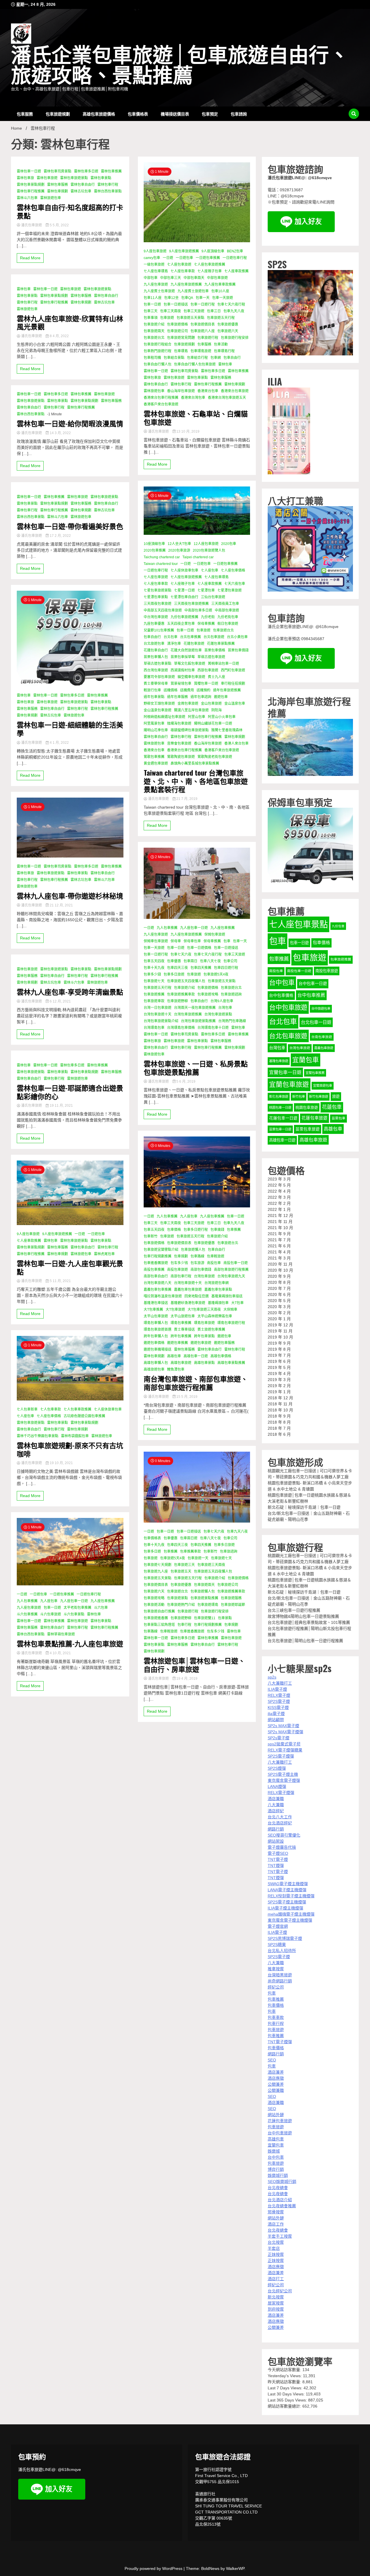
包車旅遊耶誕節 (233, 1605)
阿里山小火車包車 (222, 717)
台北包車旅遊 (214, 637)
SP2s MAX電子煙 (283, 1726)
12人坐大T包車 (179, 544)
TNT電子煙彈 (280, 2042)
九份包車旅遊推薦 (184, 617)
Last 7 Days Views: (286, 2388)
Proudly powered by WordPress (154, 2568)
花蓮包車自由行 (156, 650)
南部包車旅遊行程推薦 (231, 1270)
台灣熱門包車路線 (232, 1021)
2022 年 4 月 (279, 1191)
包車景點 (225, 1618)
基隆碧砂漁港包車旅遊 (188, 1303)
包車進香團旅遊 (156, 1263)
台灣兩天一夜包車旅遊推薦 (195, 1008)
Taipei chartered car (198, 557)
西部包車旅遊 (208, 670)
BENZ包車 (235, 251)
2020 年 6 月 (279, 1295)
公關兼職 (276, 2090)
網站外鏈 (276, 2115)
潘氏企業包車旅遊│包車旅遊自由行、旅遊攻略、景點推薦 (180, 66)
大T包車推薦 (153, 1310)
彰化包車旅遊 (279, 1097)
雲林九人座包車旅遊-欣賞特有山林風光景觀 (70, 322)
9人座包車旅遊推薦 (57, 1234)
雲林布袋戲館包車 (75, 1436)
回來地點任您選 (197, 1296)
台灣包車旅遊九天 (231, 1276)
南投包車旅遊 (177, 1270)
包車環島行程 (224, 351)
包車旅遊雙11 (205, 1618)
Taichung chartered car (162, 557)
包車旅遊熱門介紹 (181, 1605)
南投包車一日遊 (236, 1263)
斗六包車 (101, 1608)
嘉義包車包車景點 (218, 1290)
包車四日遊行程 (226, 968)
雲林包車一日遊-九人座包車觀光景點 (70, 1267)
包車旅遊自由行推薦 (159, 1611)
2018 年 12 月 (280, 1398)
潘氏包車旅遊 (32, 225)
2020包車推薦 (155, 550)
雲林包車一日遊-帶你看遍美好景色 (70, 526)
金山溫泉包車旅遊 (158, 710)
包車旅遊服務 (231, 1598)
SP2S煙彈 (277, 1768)
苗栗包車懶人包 (156, 657)
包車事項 (151, 318)
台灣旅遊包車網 (217, 1283)
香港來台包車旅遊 (235, 391)
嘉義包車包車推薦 (158, 1290)
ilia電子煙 (276, 1714)
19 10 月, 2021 (61, 1463)
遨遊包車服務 (224, 1343)
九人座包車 (49, 1601)
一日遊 (80, 1234)
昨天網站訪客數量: (285, 2382)
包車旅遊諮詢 (231, 994)
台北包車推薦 (190, 637)
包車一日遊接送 (176, 304)
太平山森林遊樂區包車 (215, 1316)
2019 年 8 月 (279, 1349)
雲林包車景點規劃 (31, 185)
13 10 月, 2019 (187, 432)
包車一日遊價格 (199, 948)
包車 (227, 941)
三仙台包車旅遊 (213, 597)
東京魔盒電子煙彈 (284, 1780)
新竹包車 (299, 1097)
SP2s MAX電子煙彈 (285, 1732)
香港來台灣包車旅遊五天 (227, 398)
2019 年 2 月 (279, 1386)
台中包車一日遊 (313, 983)
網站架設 (276, 1841)
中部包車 (151, 278)
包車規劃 (181, 1256)
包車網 (216, 358)
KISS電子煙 (278, 1707)
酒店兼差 (276, 2072)
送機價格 (171, 690)
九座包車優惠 (154, 624)
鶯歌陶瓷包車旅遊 (181, 757)
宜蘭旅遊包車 (323, 1086)
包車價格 (174, 1230)
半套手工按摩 (280, 2236)
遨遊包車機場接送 (158, 1349)
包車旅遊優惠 (228, 324)
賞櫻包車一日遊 (206, 684)
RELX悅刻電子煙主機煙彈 (291, 1896)
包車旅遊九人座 (156, 1571)
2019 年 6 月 (279, 1361)
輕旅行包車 (152, 690)
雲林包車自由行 (83, 185)
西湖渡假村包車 (183, 670)
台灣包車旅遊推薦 (188, 1014)
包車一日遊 (52, 1608)
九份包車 (338, 926)
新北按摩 (276, 2297)
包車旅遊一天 (198, 1558)
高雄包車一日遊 (196, 1356)
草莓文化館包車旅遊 (190, 664)
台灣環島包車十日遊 (213, 1028)
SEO (272, 2060)
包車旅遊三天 (184, 1565)
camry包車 (152, 258)
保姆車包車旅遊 (156, 941)
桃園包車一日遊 (280, 1108)
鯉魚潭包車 (176, 1369)
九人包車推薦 (27, 1601)
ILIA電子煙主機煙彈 (285, 1908)
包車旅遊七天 (154, 981)
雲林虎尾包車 (104, 1254)
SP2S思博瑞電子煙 (285, 1938)
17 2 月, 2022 (60, 536)
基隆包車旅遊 (279, 1061)
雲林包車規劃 (58, 191)
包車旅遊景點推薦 (204, 1598)
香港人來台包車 (236, 743)
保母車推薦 (206, 624)
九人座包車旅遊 (29, 1608)
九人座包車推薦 (103, 1601)
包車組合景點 (174, 358)
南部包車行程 (181, 1276)
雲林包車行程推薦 (31, 191)
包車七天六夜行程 (231, 304)
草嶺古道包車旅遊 (211, 657)
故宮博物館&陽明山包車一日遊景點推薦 (303, 1616)
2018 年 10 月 (280, 1410)
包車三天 (151, 311)
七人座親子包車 (210, 271)
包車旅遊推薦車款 (181, 994)
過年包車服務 (177, 697)
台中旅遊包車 (321, 1009)
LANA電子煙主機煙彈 (287, 1890)
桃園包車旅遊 (307, 1107)
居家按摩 (276, 2303)
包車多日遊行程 (196, 1230)
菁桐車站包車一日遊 (223, 664)
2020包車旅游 (179, 550)
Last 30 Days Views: (287, 2394)
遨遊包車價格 (154, 1343)
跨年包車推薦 (181, 1336)
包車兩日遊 (189, 1538)
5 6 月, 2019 (185, 1082)
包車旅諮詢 (229, 1552)
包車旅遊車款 (154, 1001)
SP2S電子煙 (279, 1701)
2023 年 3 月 (279, 1179)
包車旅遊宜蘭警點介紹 (161, 1250)
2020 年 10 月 (280, 1270)
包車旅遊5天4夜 (216, 974)
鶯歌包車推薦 (154, 757)
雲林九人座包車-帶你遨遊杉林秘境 (70, 896)
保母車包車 (192, 941)
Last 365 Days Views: (288, 2400)
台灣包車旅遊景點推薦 (198, 1021)
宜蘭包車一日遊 (285, 1072)
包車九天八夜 (234, 311)
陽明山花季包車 (156, 730)
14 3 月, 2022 (60, 433)
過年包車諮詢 (201, 697)
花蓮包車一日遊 (283, 1118)
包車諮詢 (239, 114)
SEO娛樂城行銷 (282, 2182)
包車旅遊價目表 (203, 324)
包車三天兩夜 (171, 311)
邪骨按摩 (276, 2212)
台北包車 (171, 637)
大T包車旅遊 (175, 1310)
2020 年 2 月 (279, 1313)
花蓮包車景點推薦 (221, 644)
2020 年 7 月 (279, 1288)
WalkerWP (235, 2568)
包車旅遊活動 (154, 1605)
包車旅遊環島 (208, 1605)
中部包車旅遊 (217, 278)
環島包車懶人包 (156, 1323)
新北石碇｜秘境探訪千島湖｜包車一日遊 (304, 1507)
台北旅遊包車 (154, 644)
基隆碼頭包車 (218, 1303)
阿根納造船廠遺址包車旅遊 (164, 717)
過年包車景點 (154, 697)
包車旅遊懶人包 (193, 1250)
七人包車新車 (27, 1409)
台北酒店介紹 (280, 2200)
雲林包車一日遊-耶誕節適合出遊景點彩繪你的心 (70, 1092)
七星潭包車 (206, 590)
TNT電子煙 (278, 1859)
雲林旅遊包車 (51, 198)
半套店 (274, 2248)
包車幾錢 (217, 1230)
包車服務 (25, 114)
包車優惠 (174, 961)
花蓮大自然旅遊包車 (186, 650)
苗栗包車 (338, 1118)
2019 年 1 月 (279, 1392)
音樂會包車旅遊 (179, 743)
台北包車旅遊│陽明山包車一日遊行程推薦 (305, 1641)
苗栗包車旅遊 (308, 1129)
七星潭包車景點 (156, 597)
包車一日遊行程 (203, 304)
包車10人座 (220, 291)
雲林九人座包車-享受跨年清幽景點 (70, 992)
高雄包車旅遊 (181, 1363)
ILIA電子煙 (277, 1689)
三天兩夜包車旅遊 (158, 604)
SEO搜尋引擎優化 (284, 1835)
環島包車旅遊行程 (231, 1323)
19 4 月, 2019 (186, 1679)
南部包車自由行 (156, 1276)
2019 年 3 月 (279, 1380)
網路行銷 (276, 1829)
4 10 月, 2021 (60, 1653)
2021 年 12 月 (280, 1216)
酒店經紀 (276, 1811)
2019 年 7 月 (279, 1355)
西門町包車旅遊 (233, 670)
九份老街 (208, 617)
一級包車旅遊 (154, 265)
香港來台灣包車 (193, 398)
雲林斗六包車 (27, 198)
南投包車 (214, 1263)
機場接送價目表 (175, 114)
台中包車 (282, 983)
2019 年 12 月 (280, 1325)
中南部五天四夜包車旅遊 (163, 610)
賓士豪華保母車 (156, 684)
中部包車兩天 (194, 278)
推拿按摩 (276, 1969)
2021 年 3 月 (279, 1258)
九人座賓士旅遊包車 (193, 291)
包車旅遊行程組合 (158, 344)
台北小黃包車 (237, 637)
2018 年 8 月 (279, 1422)
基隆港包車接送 (156, 1303)
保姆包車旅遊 (215, 934)
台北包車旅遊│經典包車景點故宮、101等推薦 (309, 1622)
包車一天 (203, 298)
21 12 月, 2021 (61, 905)
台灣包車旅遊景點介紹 (161, 1021)
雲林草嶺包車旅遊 (61, 1634)
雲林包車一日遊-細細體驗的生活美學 (70, 729)
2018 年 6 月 (279, 1434)
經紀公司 (276, 1987)
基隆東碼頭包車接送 (227, 1296)
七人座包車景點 (298, 924)
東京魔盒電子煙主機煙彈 (290, 1920)
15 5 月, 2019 (186, 1397)
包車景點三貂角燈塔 (159, 1625)
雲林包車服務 (58, 185)
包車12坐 (171, 298)
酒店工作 (276, 2224)
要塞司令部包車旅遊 (159, 677)
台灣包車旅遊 (204, 1276)
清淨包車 (174, 644)
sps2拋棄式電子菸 (284, 1744)
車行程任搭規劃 (233, 684)
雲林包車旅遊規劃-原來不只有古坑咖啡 (70, 1449)
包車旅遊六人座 (203, 331)
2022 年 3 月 (279, 1197)
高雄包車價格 (221, 1356)
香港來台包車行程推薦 (161, 398)
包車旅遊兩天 (154, 331)
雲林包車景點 (101, 178)
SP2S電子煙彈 (281, 1756)
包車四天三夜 (177, 968)
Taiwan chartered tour (161, 564)
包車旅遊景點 (177, 1598)
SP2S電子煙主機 (283, 1774)
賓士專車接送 (184, 1330)
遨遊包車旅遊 (201, 1343)
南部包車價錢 (201, 1270)
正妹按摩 (276, 2254)
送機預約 (203, 690)
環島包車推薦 (181, 1323)
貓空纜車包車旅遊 (191, 677)
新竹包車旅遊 (319, 1097)
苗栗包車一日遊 (280, 1129)
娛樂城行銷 (278, 2175)
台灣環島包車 (154, 1028)
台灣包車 (225, 1008)
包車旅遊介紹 (154, 324)
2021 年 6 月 (279, 1246)
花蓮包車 (332, 1107)
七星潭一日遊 (184, 590)
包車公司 (230, 961)
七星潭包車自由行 (184, 597)
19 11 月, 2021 (61, 1106)
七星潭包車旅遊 (230, 590)
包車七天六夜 (181, 954)
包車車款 (276, 2017)
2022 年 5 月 (279, 1185)
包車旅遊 (167, 318)
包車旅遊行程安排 (235, 338)
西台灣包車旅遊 (156, 670)
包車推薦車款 (190, 1552)
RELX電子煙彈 (281, 1793)
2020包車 (229, 544)
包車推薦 (234, 1230)
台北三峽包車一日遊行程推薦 (294, 1610)
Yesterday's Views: (285, 2376)
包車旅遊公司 (177, 331)
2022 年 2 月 (279, 1203)
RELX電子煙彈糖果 (285, 1750)
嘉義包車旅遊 (324, 1048)
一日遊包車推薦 (62, 1594)
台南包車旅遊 (322, 1037)
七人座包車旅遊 (179, 265)
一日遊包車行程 (89, 1594)
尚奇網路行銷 (280, 1981)
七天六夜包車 (235, 584)
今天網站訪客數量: (285, 2370)
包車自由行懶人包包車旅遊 (195, 364)
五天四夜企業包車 (181, 624)
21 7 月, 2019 (186, 799)
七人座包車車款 (183, 271)
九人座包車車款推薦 (220, 284)
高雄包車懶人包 (156, 1363)
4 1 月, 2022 (59, 743)
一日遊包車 (96, 1234)
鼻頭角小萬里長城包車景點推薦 (195, 763)
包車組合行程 (197, 358)
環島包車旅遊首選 (158, 1330)
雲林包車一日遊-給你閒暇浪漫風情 (70, 423)
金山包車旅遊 (211, 704)
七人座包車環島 (156, 271)
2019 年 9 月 (279, 1343)
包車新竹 (151, 1236)
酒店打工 (276, 2279)
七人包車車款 (51, 1409)
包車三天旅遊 (194, 311)
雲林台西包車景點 (108, 191)
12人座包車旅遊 (206, 544)
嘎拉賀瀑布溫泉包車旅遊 (163, 1296)
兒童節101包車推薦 (159, 630)
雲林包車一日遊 (29, 171)
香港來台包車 (208, 391)
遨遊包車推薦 (177, 1343)
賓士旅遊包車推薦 (211, 1330)
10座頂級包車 (154, 544)
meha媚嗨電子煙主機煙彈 (291, 1914)
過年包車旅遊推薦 (227, 690)
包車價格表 (138, 114)
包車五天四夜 (154, 961)
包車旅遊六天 (228, 331)
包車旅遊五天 (181, 1571)
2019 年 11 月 (280, 1331)
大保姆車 (230, 1310)
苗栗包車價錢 (238, 650)
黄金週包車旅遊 (156, 763)
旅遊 (336, 1096)
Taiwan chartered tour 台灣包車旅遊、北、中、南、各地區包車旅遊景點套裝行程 (196, 781)
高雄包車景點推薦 (231, 1363)
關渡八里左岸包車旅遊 (191, 710)
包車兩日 (190, 961)
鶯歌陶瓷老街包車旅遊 (215, 757)
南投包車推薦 (154, 1270)
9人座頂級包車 (213, 251)
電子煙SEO (278, 1853)
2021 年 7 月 (279, 1240)
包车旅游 (197, 1263)
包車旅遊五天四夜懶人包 (186, 981)
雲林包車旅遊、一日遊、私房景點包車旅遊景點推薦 (196, 1068)
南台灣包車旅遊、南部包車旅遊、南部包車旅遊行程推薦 (196, 1383)
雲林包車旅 (25, 178)
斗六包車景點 (74, 1614)
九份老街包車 (228, 617)
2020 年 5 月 (279, 1301)
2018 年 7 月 (279, 1428)
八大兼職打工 (280, 1683)
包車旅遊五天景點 (190, 318)
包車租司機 (152, 358)
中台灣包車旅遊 (156, 617)
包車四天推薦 (201, 968)
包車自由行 (232, 358)
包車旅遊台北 (154, 338)
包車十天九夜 (154, 968)
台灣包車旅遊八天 (158, 1283)
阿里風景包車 (154, 724)
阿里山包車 (197, 717)
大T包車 (237, 1303)
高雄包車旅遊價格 (99, 114)
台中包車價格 (281, 995)
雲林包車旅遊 (47, 178)
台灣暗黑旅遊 (280, 1975)
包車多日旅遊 (174, 974)
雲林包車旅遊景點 (74, 178)
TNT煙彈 (276, 1866)
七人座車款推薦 (29, 1241)
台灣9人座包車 (222, 1001)
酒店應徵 (276, 2078)
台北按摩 (276, 2242)
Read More (30, 258)
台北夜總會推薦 (282, 2206)
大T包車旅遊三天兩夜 (204, 1310)
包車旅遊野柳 (177, 1001)
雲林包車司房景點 (58, 171)
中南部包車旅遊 (227, 610)
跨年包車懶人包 (156, 1336)
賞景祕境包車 (181, 684)
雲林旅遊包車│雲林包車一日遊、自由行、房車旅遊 (194, 1665)
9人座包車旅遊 (28, 1234)
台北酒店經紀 (280, 1823)
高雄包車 (174, 1356)
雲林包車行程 (108, 185)
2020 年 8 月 (279, 1282)
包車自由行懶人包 (158, 364)
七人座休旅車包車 (108, 1409)
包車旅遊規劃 (58, 114)
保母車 (176, 941)
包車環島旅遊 (201, 351)
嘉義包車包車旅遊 (188, 1290)
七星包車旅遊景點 (158, 590)
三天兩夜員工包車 (225, 604)
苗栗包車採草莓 (183, 657)
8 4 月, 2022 (59, 336)
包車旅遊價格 (177, 324)
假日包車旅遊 (228, 624)
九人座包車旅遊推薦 (186, 284)
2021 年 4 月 (279, 1252)
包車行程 (184, 1625)
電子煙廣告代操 (282, 1847)
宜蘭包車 (306, 1060)
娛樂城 (274, 2151)
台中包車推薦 (311, 995)
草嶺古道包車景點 (158, 664)
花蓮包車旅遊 (194, 644)
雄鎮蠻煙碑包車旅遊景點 (190, 730)
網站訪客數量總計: (285, 2406)
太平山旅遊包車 (183, 1316)
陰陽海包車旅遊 (179, 724)
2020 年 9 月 (279, 1276)
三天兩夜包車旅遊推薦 (191, 604)
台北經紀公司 (280, 2291)
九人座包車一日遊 (74, 1601)
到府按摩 (276, 2309)
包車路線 (197, 1256)
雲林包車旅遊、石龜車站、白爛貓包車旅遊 (196, 418)
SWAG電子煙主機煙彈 (288, 1884)
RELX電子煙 (279, 1695)
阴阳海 (217, 710)
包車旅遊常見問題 (181, 338)
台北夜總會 (278, 2188)
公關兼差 (276, 2084)
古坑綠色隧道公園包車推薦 (84, 1416)
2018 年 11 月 (280, 1404)
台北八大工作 (280, 1817)
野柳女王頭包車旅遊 (159, 704)
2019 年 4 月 (279, 1374)
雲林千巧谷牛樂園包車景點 (38, 1436)
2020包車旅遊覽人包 (209, 550)
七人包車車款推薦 (77, 1409)
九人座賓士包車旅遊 (159, 291)
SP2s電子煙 (279, 1738)
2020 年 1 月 (279, 1319)
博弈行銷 (276, 2169)
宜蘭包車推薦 (315, 1073)
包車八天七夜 (210, 961)
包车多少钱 (179, 1263)
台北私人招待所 (282, 1951)
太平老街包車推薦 (77, 1608)
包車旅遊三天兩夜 (211, 1565)
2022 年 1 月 (279, 1209)
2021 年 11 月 (280, 1222)
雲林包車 (24, 289)
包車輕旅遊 (216, 1256)
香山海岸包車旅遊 (181, 391)
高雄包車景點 (204, 1363)
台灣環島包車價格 (181, 1028)
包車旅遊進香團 (156, 1618)
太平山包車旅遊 (156, 1316)
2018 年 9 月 (279, 1416)
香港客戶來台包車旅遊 (161, 404)
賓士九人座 (217, 677)
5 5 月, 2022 (59, 225)
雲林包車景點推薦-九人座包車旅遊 (70, 1643)
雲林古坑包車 (81, 191)
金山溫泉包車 (235, 704)
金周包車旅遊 (188, 704)
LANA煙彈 (277, 1787)
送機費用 (187, 690)
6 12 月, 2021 (60, 1001)
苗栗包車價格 (215, 650)
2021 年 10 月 (280, 1228)
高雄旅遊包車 (154, 1369)
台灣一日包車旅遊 (158, 1008)
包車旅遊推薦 (154, 994)
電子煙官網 (278, 1926)
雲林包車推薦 (111, 171)
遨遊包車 (221, 697)
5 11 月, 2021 (60, 1281)
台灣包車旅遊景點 (218, 1014)
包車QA (187, 298)
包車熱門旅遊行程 (158, 351)
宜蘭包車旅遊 (289, 1085)
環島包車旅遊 (204, 1323)
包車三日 (214, 311)
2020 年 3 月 (279, 1307)
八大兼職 (276, 1805)
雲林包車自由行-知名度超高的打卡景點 (70, 211)
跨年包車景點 (204, 1336)
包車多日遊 (152, 1552)
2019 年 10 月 (280, 1337)
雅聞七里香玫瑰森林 (227, 730)
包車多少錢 (152, 974)
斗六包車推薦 (27, 1614)
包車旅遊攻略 (208, 994)
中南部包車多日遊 (198, 610)
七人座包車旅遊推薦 (210, 265)
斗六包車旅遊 (51, 1614)
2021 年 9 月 (279, 1234)
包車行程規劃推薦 (158, 1256)
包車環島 (181, 351)
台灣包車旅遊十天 (158, 1014)
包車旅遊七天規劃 (158, 1565)
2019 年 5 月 (279, 1367)
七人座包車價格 (49, 1416)
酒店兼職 (276, 1799)
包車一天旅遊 (223, 298)
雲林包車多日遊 (86, 171)
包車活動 (221, 344)
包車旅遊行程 (208, 338)
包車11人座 (153, 298)
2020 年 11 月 (280, 1264)
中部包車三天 (171, 278)
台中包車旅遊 (288, 1008)
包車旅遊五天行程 (221, 318)
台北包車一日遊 (316, 1022)
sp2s (272, 1677)
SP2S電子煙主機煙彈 (287, 1902)
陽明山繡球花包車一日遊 (213, 724)
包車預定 (210, 114)
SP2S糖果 (277, 1945)
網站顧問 (276, 1720)
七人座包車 (25, 1416)
